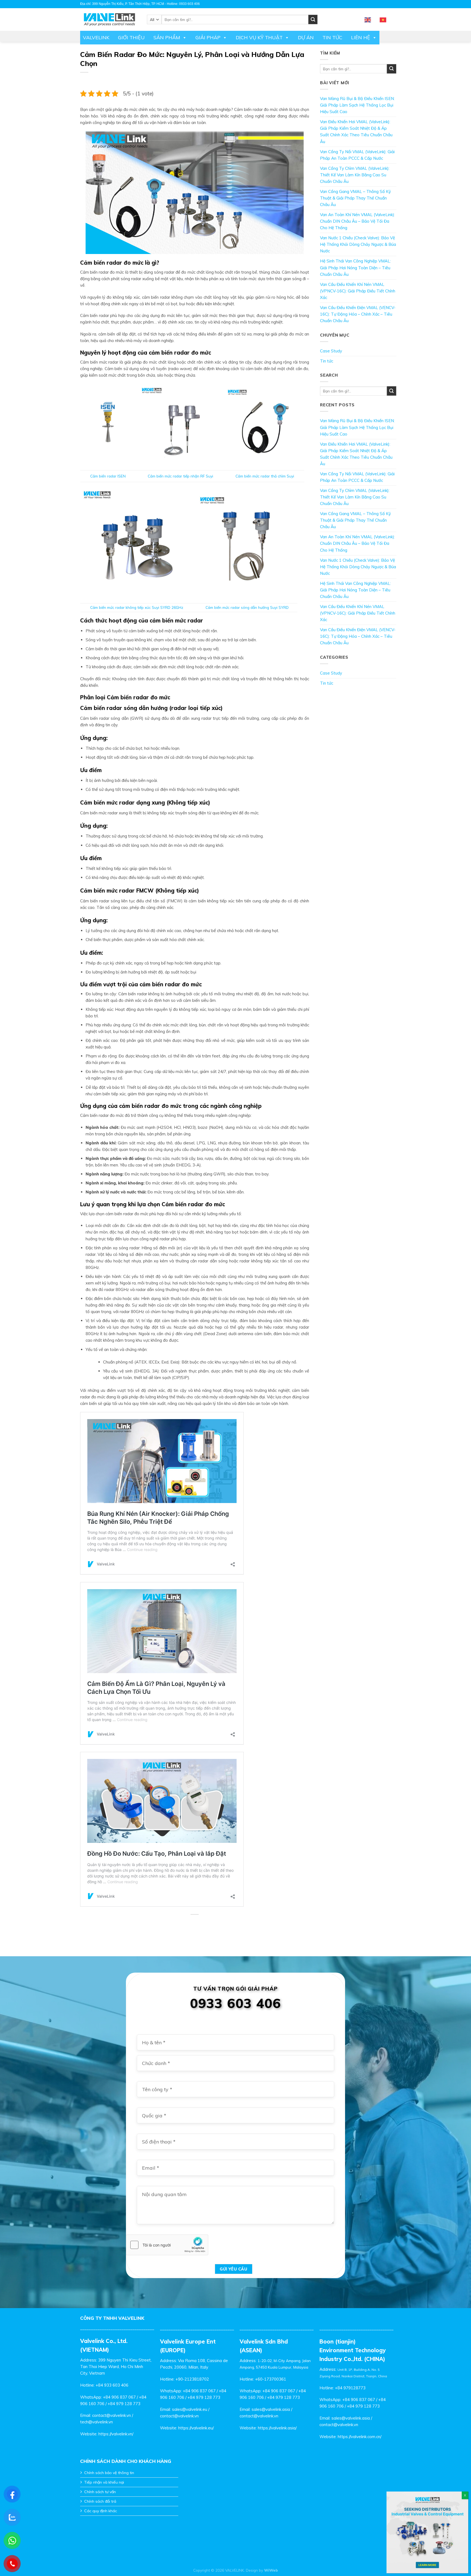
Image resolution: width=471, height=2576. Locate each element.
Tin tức (332, 37)
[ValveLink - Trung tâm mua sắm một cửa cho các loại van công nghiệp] (109, 19)
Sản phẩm (167, 37)
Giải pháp (208, 37)
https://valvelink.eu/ (196, 2428)
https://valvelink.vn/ (116, 2434)
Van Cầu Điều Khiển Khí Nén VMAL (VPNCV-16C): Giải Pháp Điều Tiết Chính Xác (358, 291)
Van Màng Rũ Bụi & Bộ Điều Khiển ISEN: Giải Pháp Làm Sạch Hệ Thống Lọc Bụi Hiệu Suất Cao (357, 105)
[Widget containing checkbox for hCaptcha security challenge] (167, 2245)
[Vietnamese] (383, 19)
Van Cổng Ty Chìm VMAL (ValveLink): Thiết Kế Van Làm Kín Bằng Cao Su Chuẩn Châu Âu (355, 175)
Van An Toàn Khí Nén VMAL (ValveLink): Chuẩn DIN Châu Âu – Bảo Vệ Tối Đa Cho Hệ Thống (357, 221)
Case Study (331, 351)
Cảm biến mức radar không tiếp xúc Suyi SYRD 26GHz (137, 607)
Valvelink (96, 37)
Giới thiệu (131, 37)
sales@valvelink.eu (190, 2409)
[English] (368, 19)
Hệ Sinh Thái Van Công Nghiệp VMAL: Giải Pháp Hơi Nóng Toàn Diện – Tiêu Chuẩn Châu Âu (355, 267)
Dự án (306, 37)
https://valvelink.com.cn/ (360, 2437)
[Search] (313, 19)
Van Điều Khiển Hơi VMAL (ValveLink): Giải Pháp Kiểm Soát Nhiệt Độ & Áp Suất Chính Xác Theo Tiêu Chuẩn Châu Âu (356, 131)
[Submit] (392, 69)
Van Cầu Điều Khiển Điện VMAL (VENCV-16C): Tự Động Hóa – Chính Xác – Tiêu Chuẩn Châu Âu (358, 314)
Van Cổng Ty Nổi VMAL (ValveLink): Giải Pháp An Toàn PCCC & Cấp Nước (357, 155)
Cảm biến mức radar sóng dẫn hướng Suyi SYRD (247, 607)
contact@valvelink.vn (111, 2415)
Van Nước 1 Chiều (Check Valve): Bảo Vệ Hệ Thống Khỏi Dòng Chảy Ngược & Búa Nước (358, 244)
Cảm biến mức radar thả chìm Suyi (265, 476)
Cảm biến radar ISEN (108, 476)
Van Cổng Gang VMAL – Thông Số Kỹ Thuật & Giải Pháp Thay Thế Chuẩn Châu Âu (355, 198)
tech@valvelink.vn (96, 2422)
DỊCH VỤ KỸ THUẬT (259, 37)
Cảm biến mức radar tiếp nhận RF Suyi (180, 476)
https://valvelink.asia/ (277, 2428)
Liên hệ (361, 37)
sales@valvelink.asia (271, 2409)
